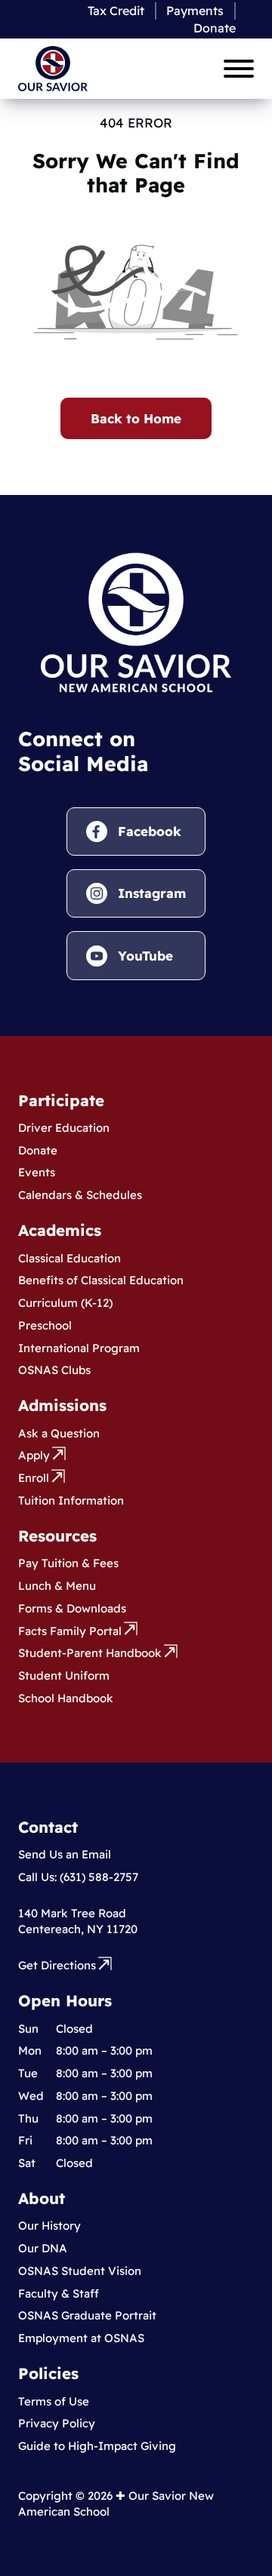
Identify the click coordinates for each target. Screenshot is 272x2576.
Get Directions (57, 1965)
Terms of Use (54, 2401)
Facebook (150, 831)
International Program (79, 1348)
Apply (34, 1455)
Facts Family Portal (70, 1631)
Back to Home (136, 418)
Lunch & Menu (57, 1586)
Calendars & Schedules (80, 1195)
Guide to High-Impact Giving (97, 2446)
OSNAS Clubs (54, 1370)
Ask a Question (59, 1433)
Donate (215, 28)
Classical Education (70, 1258)
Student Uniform (64, 1675)
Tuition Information (71, 1500)
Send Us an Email (65, 1854)
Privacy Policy (57, 2423)
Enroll (34, 1478)
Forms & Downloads (72, 1608)
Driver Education (64, 1128)
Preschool (45, 1325)
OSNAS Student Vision (80, 2271)
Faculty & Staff (59, 2293)
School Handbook (66, 1698)
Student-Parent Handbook (90, 1653)
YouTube (145, 956)
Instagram (152, 893)
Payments (195, 11)
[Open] (239, 69)
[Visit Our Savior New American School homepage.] (136, 621)
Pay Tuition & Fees (68, 1563)
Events (37, 1172)
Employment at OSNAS (81, 2338)
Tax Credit (116, 11)
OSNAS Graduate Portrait (87, 2315)
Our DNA (43, 2248)
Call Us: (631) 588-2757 (78, 1877)
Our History (49, 2226)
